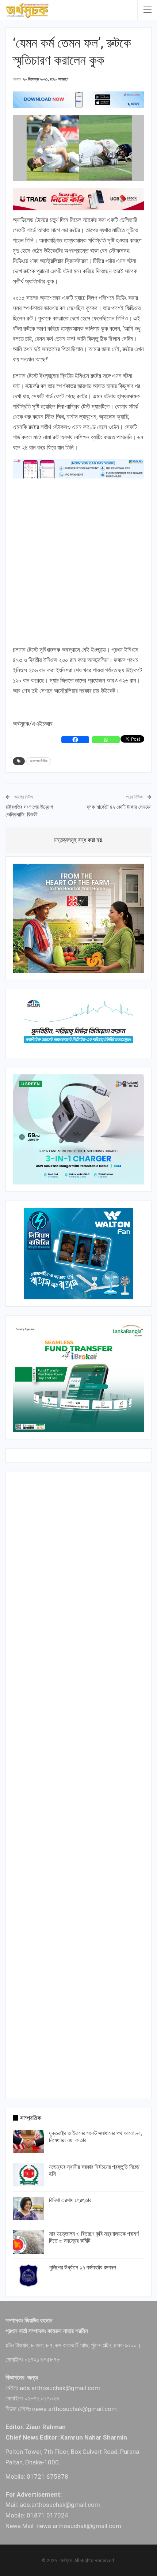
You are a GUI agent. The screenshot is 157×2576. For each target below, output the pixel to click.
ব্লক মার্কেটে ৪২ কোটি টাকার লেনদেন (119, 807)
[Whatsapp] (106, 740)
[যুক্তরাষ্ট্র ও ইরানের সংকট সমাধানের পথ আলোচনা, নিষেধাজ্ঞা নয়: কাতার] (28, 2141)
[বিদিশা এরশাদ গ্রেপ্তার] (28, 2208)
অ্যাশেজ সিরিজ (39, 761)
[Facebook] (75, 740)
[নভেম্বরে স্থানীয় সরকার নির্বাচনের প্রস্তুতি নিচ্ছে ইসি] (28, 2175)
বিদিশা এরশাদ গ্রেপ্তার (70, 2200)
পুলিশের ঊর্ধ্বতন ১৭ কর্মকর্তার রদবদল (83, 2267)
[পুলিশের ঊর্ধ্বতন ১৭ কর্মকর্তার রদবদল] (28, 2276)
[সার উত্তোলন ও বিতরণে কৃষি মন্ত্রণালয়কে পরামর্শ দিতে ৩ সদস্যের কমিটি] (28, 2242)
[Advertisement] (78, 562)
